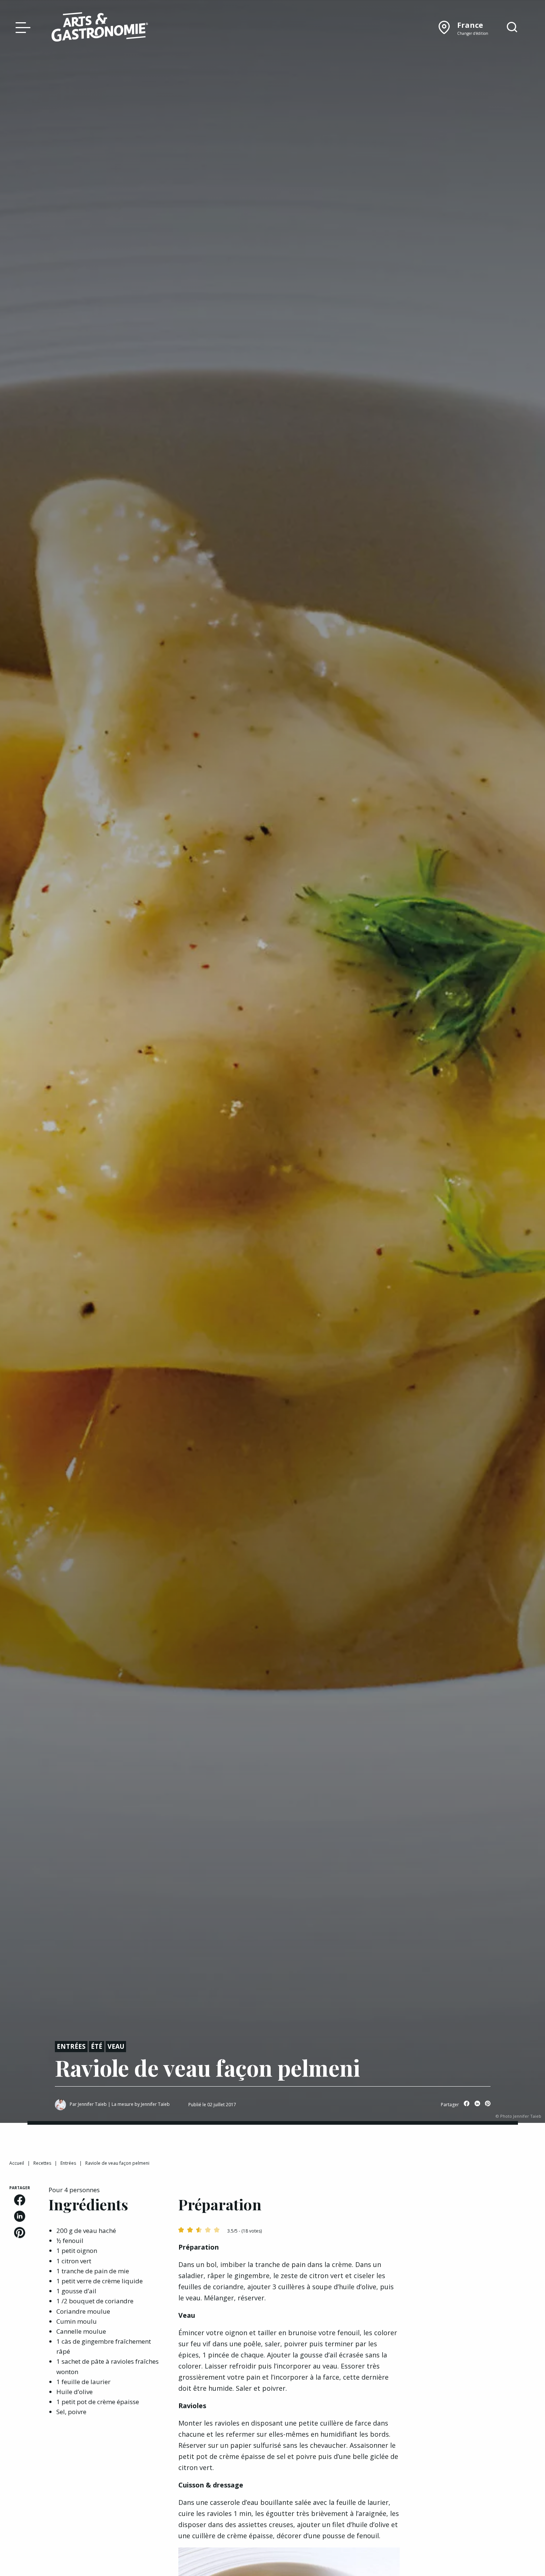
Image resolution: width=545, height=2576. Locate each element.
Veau (116, 2046)
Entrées (71, 2046)
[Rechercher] (512, 27)
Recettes (42, 2163)
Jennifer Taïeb (92, 2104)
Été (97, 2046)
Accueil (17, 2163)
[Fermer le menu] (21, 27)
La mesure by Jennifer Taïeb (141, 2104)
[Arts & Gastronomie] (100, 28)
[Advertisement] (477, 2231)
